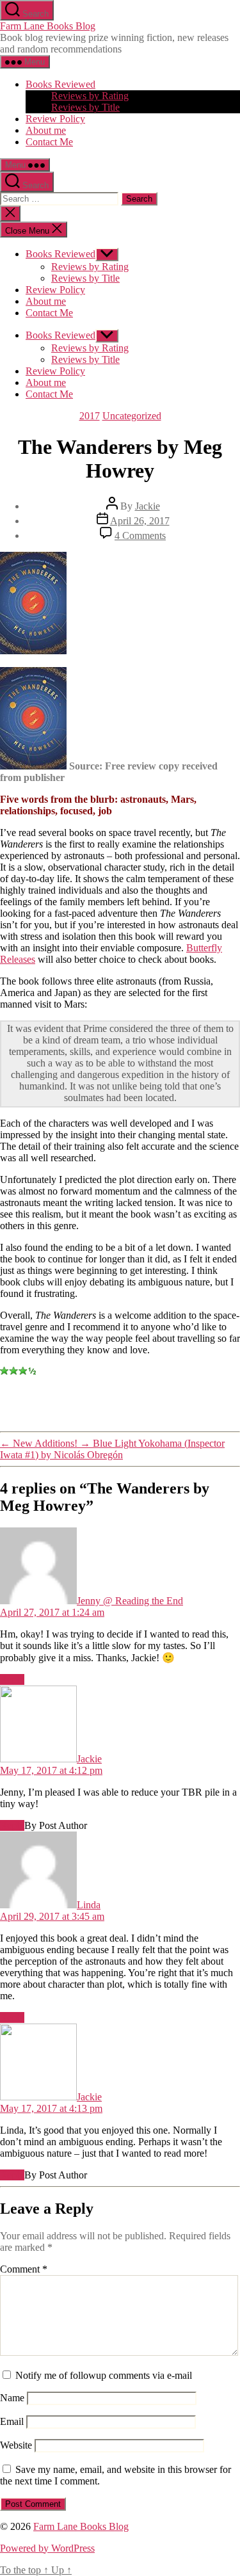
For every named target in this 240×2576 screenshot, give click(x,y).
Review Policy (55, 119)
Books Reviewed (60, 84)
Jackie (148, 506)
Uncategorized (132, 416)
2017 (90, 416)
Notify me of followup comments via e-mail (104, 2375)
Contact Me (49, 142)
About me (46, 130)
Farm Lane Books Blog (48, 26)
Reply (12, 1679)
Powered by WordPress (47, 2548)
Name (12, 2398)
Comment (24, 2269)
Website (16, 2445)
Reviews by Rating (90, 96)
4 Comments (140, 535)
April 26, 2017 (140, 521)
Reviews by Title (85, 107)
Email (12, 2421)
